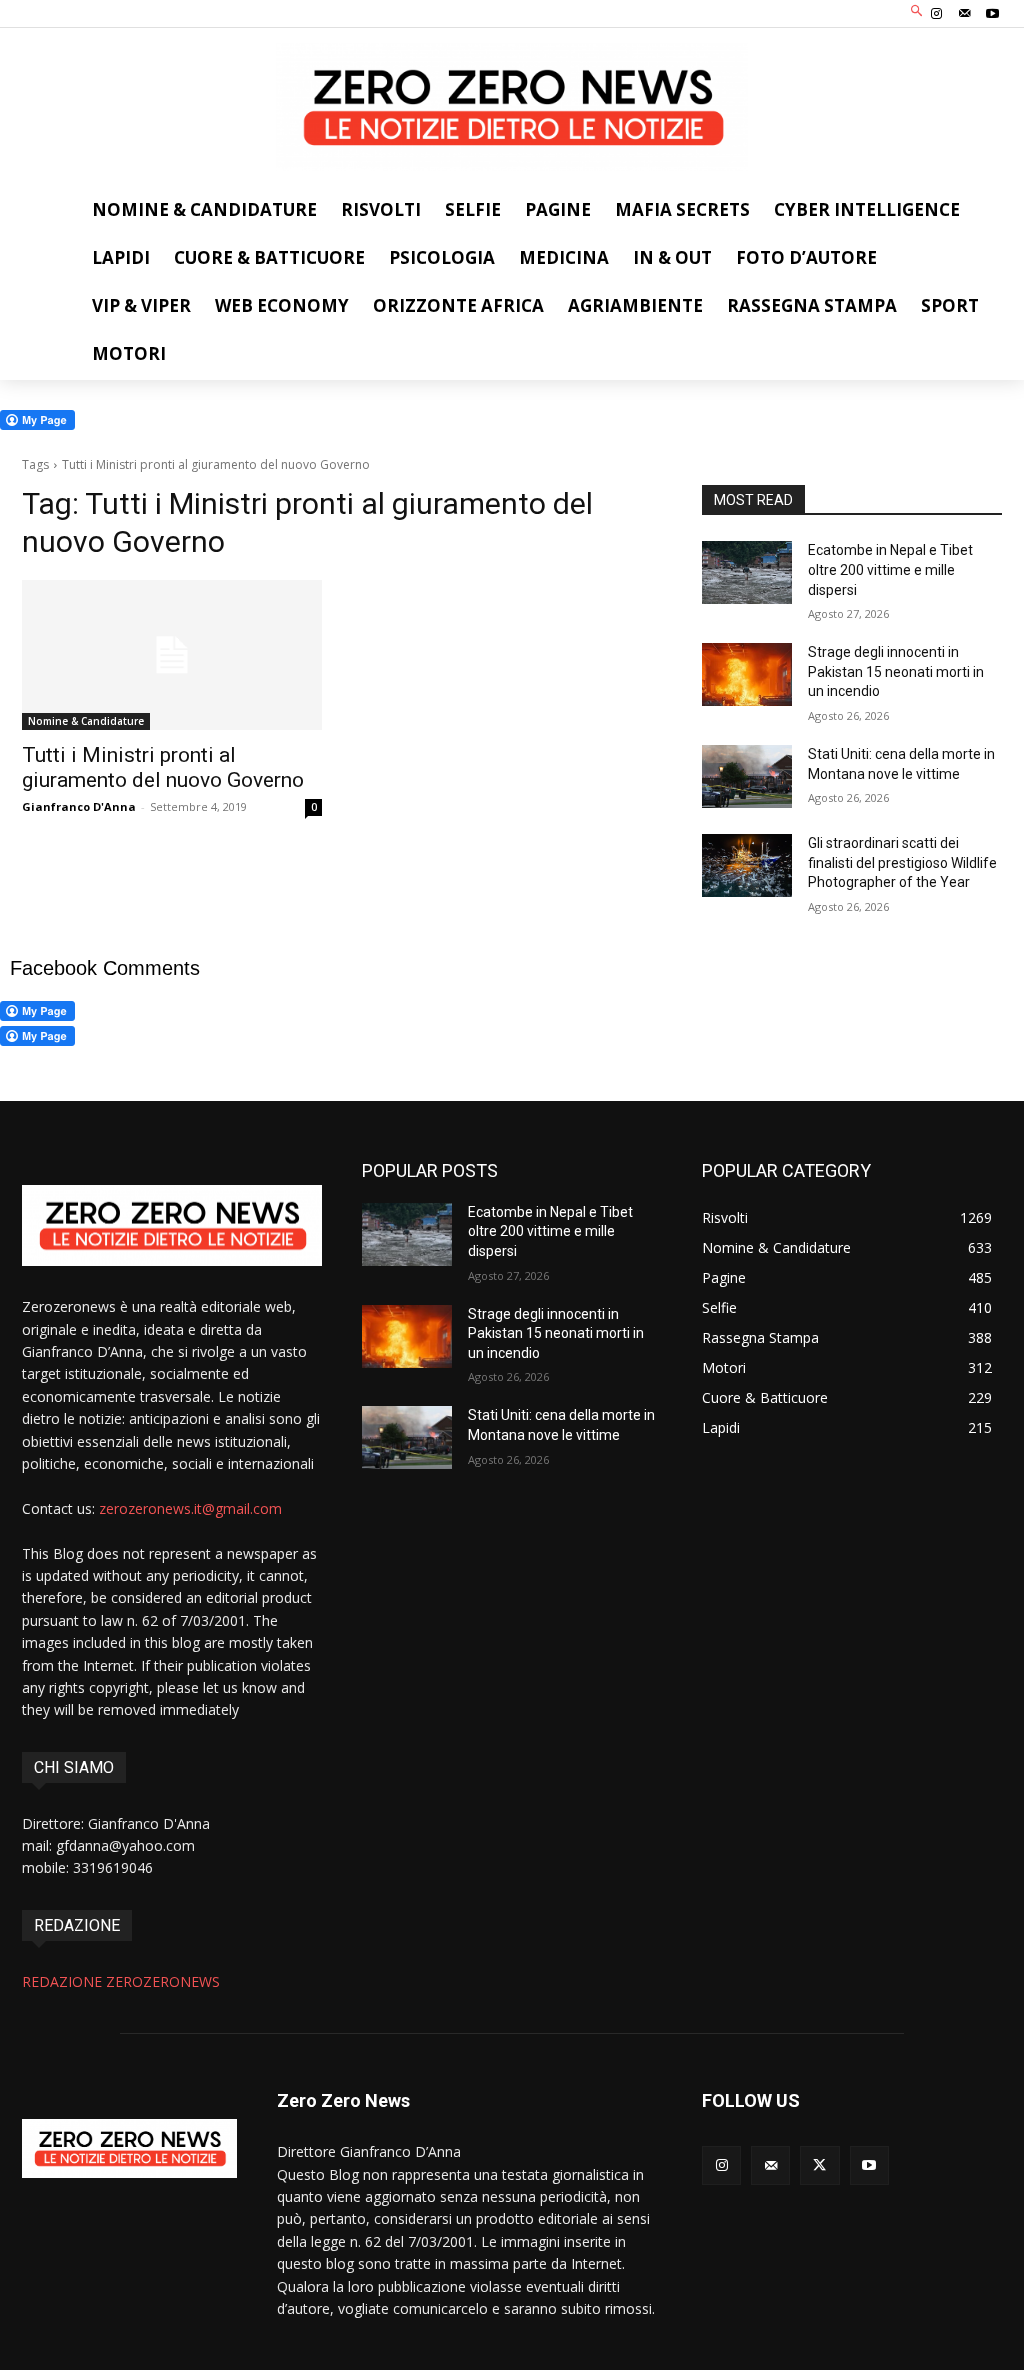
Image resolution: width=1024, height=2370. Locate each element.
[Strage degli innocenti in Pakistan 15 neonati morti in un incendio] (747, 674)
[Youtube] (993, 14)
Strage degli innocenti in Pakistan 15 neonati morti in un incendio (896, 671)
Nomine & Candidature (86, 721)
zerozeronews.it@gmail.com (190, 1508)
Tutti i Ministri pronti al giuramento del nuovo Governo (163, 767)
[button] (917, 11)
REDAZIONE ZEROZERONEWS (121, 1981)
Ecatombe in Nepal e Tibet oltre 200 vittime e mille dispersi (890, 569)
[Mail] (965, 14)
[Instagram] (936, 14)
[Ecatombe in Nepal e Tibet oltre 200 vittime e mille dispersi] (747, 572)
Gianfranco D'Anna (79, 806)
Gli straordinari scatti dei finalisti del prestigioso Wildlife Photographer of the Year (902, 862)
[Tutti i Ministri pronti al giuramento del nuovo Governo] (172, 655)
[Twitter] (819, 2165)
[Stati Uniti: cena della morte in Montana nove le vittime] (747, 776)
